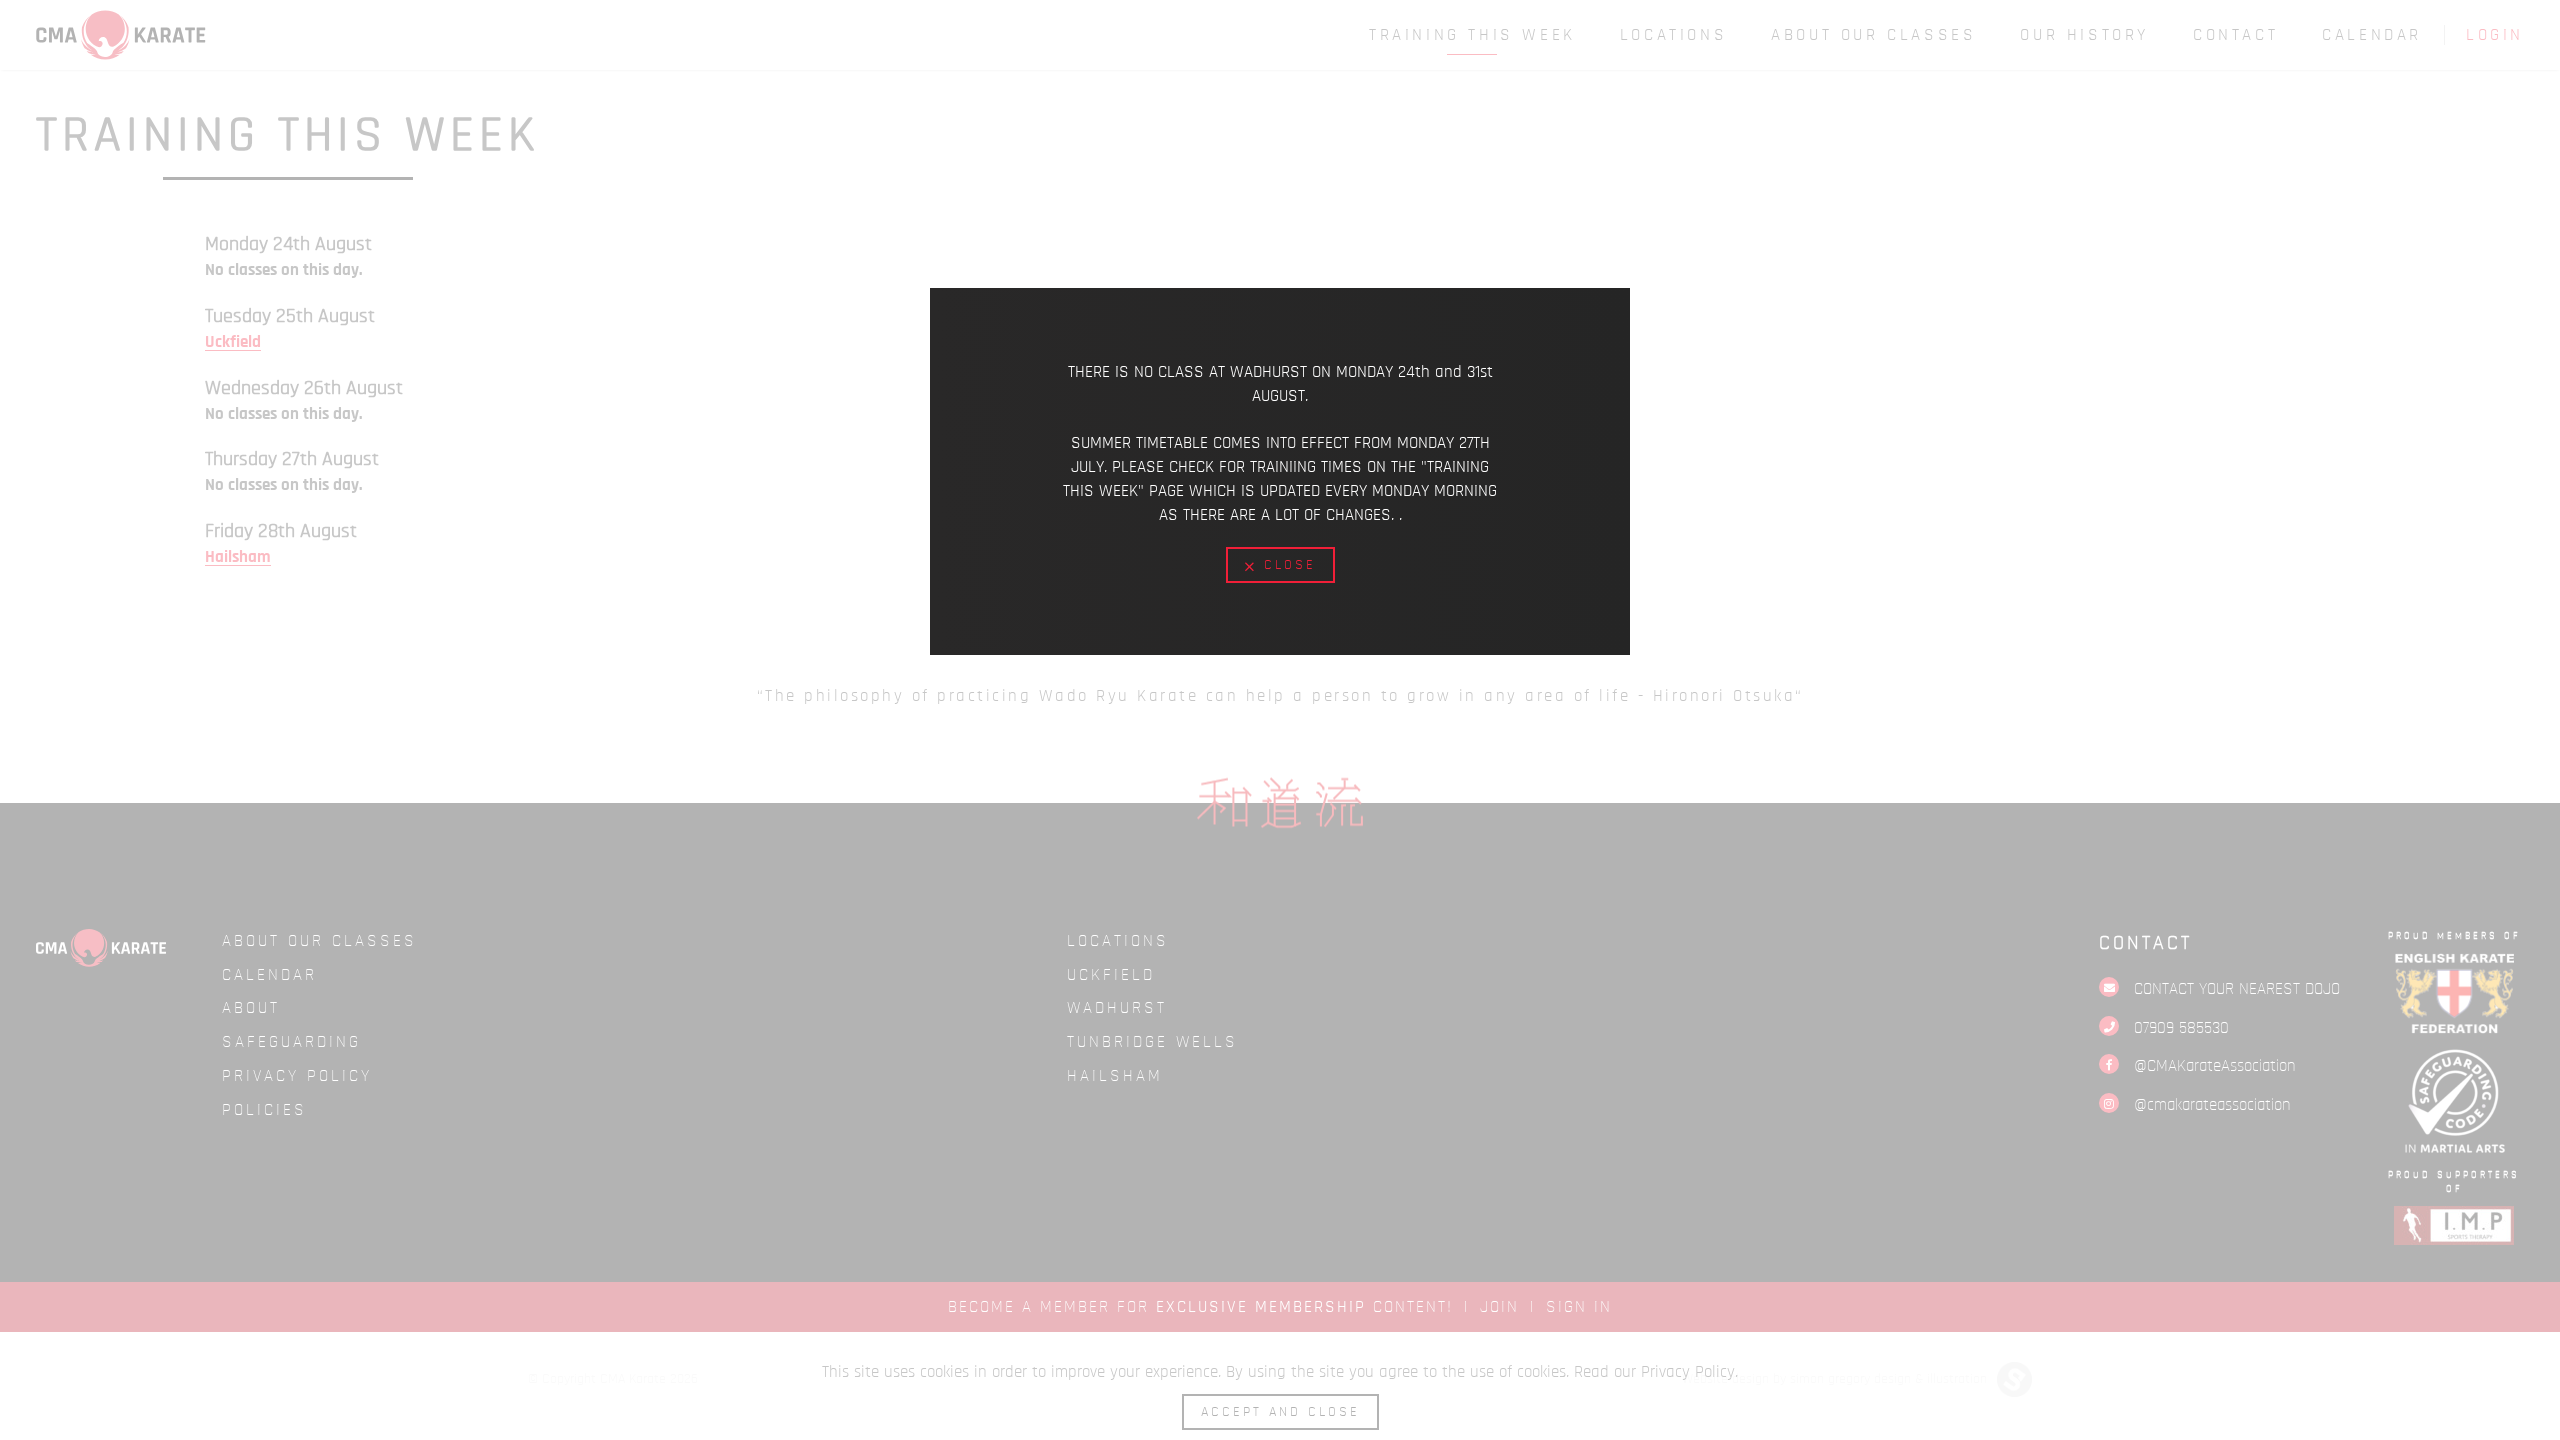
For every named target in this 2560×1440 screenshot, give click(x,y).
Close (1286, 565)
